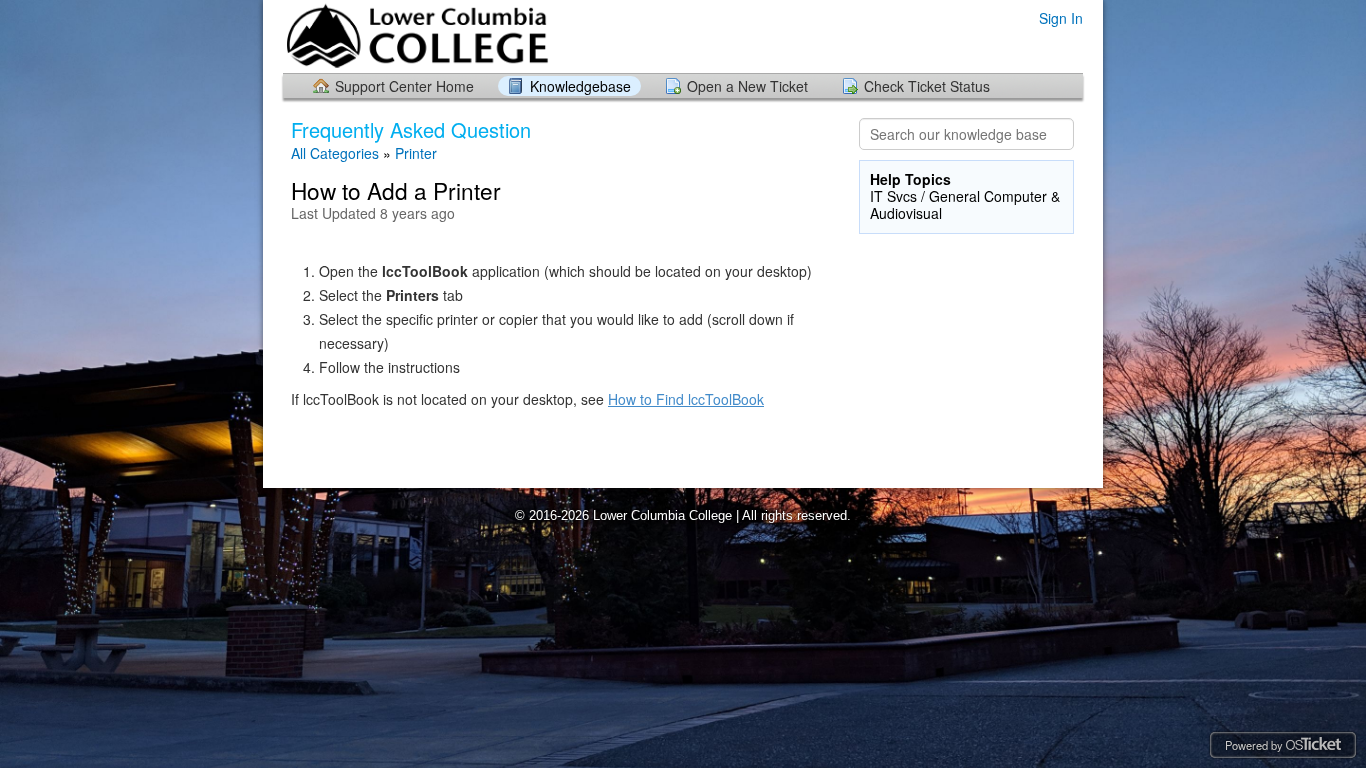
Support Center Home (404, 86)
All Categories (335, 153)
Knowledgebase (580, 86)
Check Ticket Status (927, 86)
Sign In (1061, 18)
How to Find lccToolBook (686, 399)
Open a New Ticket (747, 86)
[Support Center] (416, 35)
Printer (416, 153)
